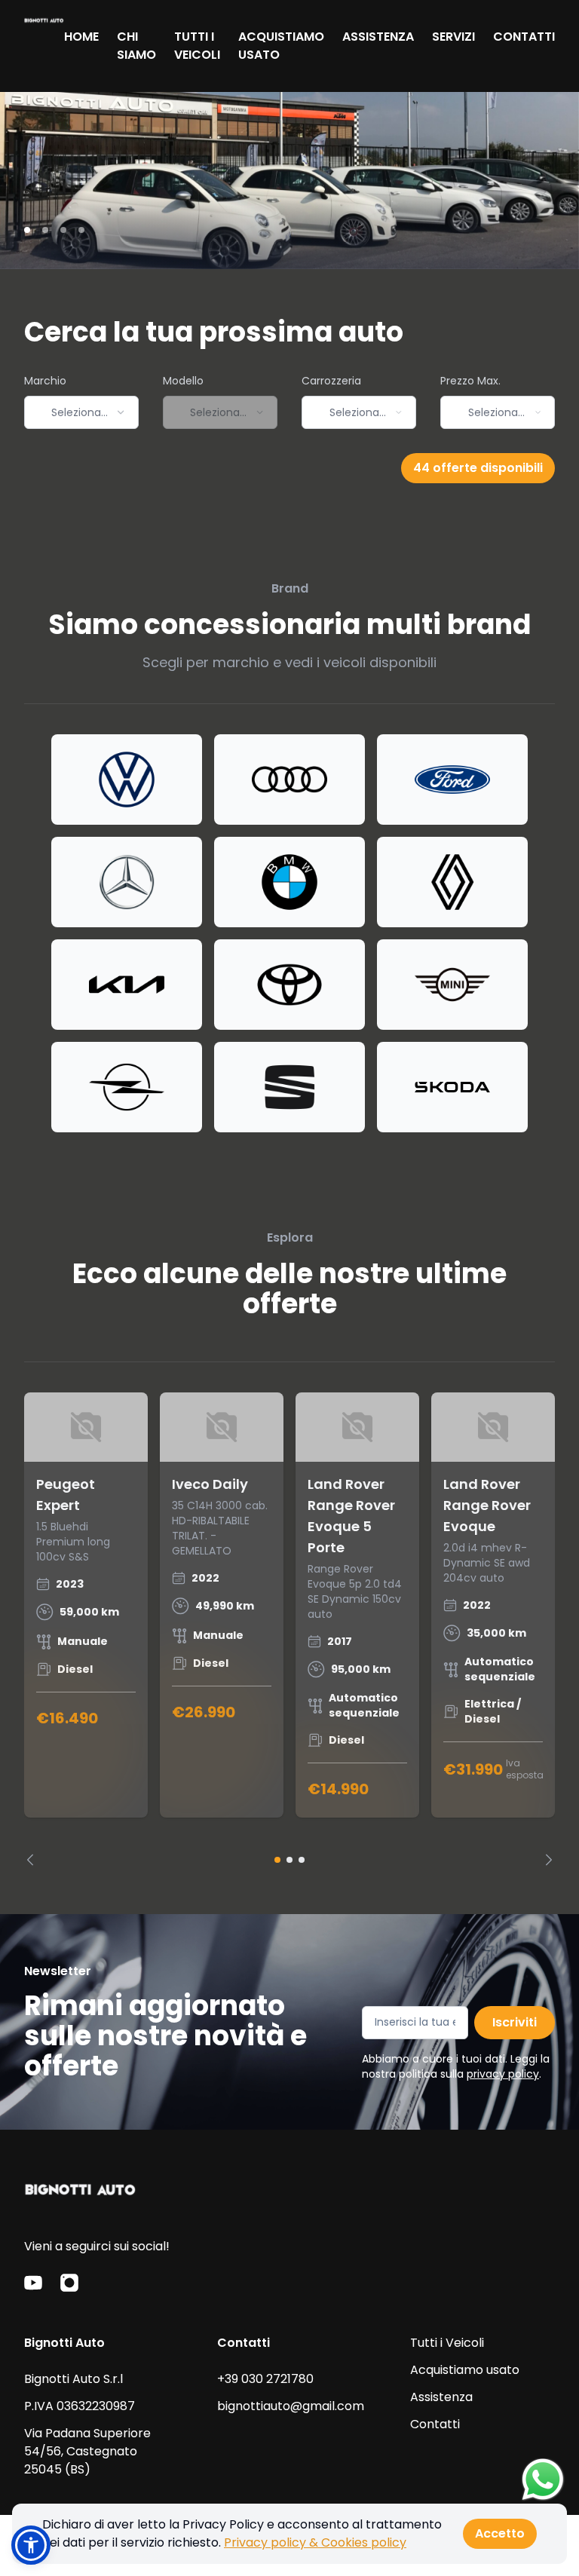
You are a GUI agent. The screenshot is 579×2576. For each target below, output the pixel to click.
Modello (183, 381)
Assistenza (441, 2397)
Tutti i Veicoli (447, 2343)
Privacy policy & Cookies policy (315, 2542)
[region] (289, 1629)
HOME (81, 37)
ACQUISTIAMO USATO (281, 46)
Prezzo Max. (470, 381)
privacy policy (503, 2074)
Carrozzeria (331, 381)
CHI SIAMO (136, 46)
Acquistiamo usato (465, 2370)
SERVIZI (453, 37)
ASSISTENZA (378, 37)
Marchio (45, 381)
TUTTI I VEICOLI (197, 46)
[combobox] (81, 412)
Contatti (435, 2424)
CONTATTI (524, 37)
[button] (31, 2545)
